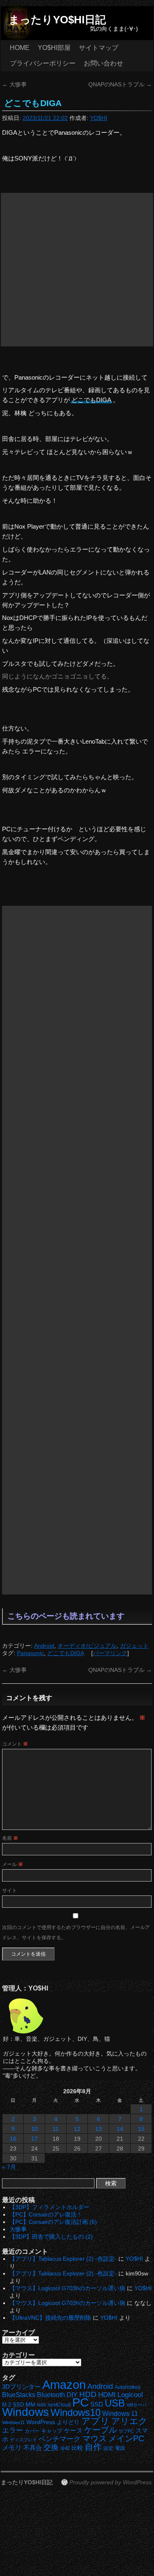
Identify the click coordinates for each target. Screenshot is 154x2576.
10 (34, 2129)
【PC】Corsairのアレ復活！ (46, 2214)
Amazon (64, 2385)
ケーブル (101, 2430)
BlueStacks (19, 2395)
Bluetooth (51, 2395)
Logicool (130, 2395)
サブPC (126, 2431)
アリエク (129, 2421)
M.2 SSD (13, 2405)
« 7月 (9, 2167)
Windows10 (76, 2412)
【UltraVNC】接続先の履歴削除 (50, 2318)
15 (141, 2129)
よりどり (68, 2422)
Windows (25, 2412)
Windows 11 (120, 2414)
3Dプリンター (21, 2387)
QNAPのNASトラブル (120, 84)
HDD (88, 2394)
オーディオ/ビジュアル (87, 1646)
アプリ (95, 2421)
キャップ (52, 2431)
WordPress (41, 2422)
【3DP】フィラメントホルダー (49, 2207)
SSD (97, 2404)
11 (56, 2129)
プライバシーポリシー (43, 63)
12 (77, 2129)
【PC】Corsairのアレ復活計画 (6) (53, 2222)
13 (99, 2129)
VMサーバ (137, 2405)
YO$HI (99, 118)
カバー (32, 2431)
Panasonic (30, 1653)
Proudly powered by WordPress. (111, 2482)
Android (44, 1646)
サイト (9, 1891)
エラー (13, 2430)
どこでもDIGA (66, 1653)
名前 (10, 1838)
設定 (108, 2448)
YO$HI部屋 (54, 48)
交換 (51, 2447)
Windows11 (13, 2422)
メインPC (126, 2438)
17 (34, 2139)
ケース (73, 2431)
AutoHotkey (128, 2387)
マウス (94, 2438)
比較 (77, 2448)
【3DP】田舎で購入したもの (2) (51, 2237)
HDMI (107, 2395)
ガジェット (134, 1646)
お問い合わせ (103, 63)
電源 (120, 2448)
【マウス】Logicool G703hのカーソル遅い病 (67, 2288)
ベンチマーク (60, 2439)
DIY (72, 2395)
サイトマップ (99, 48)
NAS (41, 2405)
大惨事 (14, 84)
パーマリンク (110, 1653)
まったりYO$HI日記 (57, 20)
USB (115, 2403)
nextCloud (59, 2405)
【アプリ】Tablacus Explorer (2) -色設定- (63, 2259)
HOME (20, 48)
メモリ (12, 2448)
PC (80, 2402)
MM (30, 2405)
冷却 (65, 2448)
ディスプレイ (23, 2440)
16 (13, 2139)
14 (120, 2129)
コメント (15, 1744)
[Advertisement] (77, 270)
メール (13, 1864)
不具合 (33, 2448)
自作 (93, 2447)
